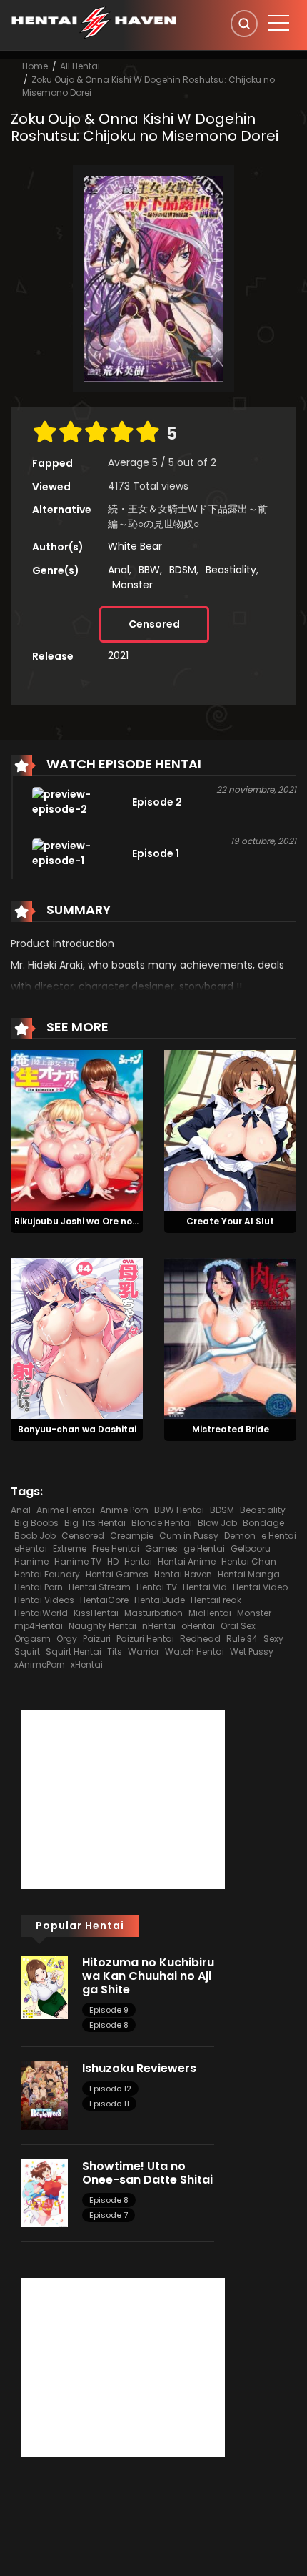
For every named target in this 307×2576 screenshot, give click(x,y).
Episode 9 (109, 2010)
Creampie (132, 1536)
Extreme (70, 1549)
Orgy (67, 1639)
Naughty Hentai (102, 1626)
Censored (154, 624)
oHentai (198, 1626)
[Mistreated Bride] (230, 1337)
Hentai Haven (183, 1574)
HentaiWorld (41, 1613)
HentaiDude (160, 1600)
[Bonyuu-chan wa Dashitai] (77, 1337)
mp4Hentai (39, 1626)
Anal (119, 570)
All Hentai (80, 66)
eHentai (31, 1549)
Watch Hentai (195, 1651)
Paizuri (97, 1639)
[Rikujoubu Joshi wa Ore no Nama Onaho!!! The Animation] (77, 1129)
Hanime (31, 1561)
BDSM (183, 570)
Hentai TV (157, 1587)
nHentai (159, 1626)
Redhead (200, 1639)
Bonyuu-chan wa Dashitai (77, 1429)
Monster (132, 585)
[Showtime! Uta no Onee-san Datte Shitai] (45, 2192)
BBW (149, 570)
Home (35, 66)
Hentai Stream (100, 1587)
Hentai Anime (187, 1561)
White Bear (135, 546)
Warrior (144, 1651)
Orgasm (32, 1639)
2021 (118, 655)
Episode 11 (109, 2104)
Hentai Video (260, 1587)
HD (113, 1561)
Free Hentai (116, 1549)
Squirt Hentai (74, 1651)
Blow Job (217, 1523)
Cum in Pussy (189, 1536)
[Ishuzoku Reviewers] (45, 2095)
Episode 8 (109, 2025)
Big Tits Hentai (95, 1523)
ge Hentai (204, 1549)
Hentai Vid (205, 1587)
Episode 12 (110, 2089)
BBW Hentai (179, 1510)
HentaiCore (104, 1600)
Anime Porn (124, 1510)
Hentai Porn (39, 1587)
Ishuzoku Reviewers (139, 2068)
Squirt (27, 1651)
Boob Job (35, 1536)
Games (161, 1549)
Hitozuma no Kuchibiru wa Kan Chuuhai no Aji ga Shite (148, 1976)
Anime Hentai (65, 1510)
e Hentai (279, 1536)
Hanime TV (78, 1561)
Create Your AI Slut (230, 1221)
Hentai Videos (44, 1600)
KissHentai (96, 1613)
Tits (115, 1651)
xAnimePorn (40, 1664)
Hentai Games (117, 1574)
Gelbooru (251, 1549)
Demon (240, 1536)
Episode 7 (109, 2215)
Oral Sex (238, 1626)
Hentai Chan (249, 1561)
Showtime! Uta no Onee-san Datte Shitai (147, 2173)
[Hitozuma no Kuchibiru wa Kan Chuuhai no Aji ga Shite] (45, 1986)
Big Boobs (36, 1523)
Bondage (263, 1523)
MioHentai (210, 1613)
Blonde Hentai (162, 1523)
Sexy (273, 1639)
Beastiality (231, 570)
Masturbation (153, 1613)
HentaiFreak (216, 1600)
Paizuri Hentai (145, 1639)
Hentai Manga (249, 1574)
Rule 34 (242, 1639)
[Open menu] (278, 23)
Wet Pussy (252, 1651)
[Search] (244, 24)
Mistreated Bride (231, 1429)
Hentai (138, 1561)
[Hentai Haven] (94, 21)
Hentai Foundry (47, 1574)
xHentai (87, 1664)
